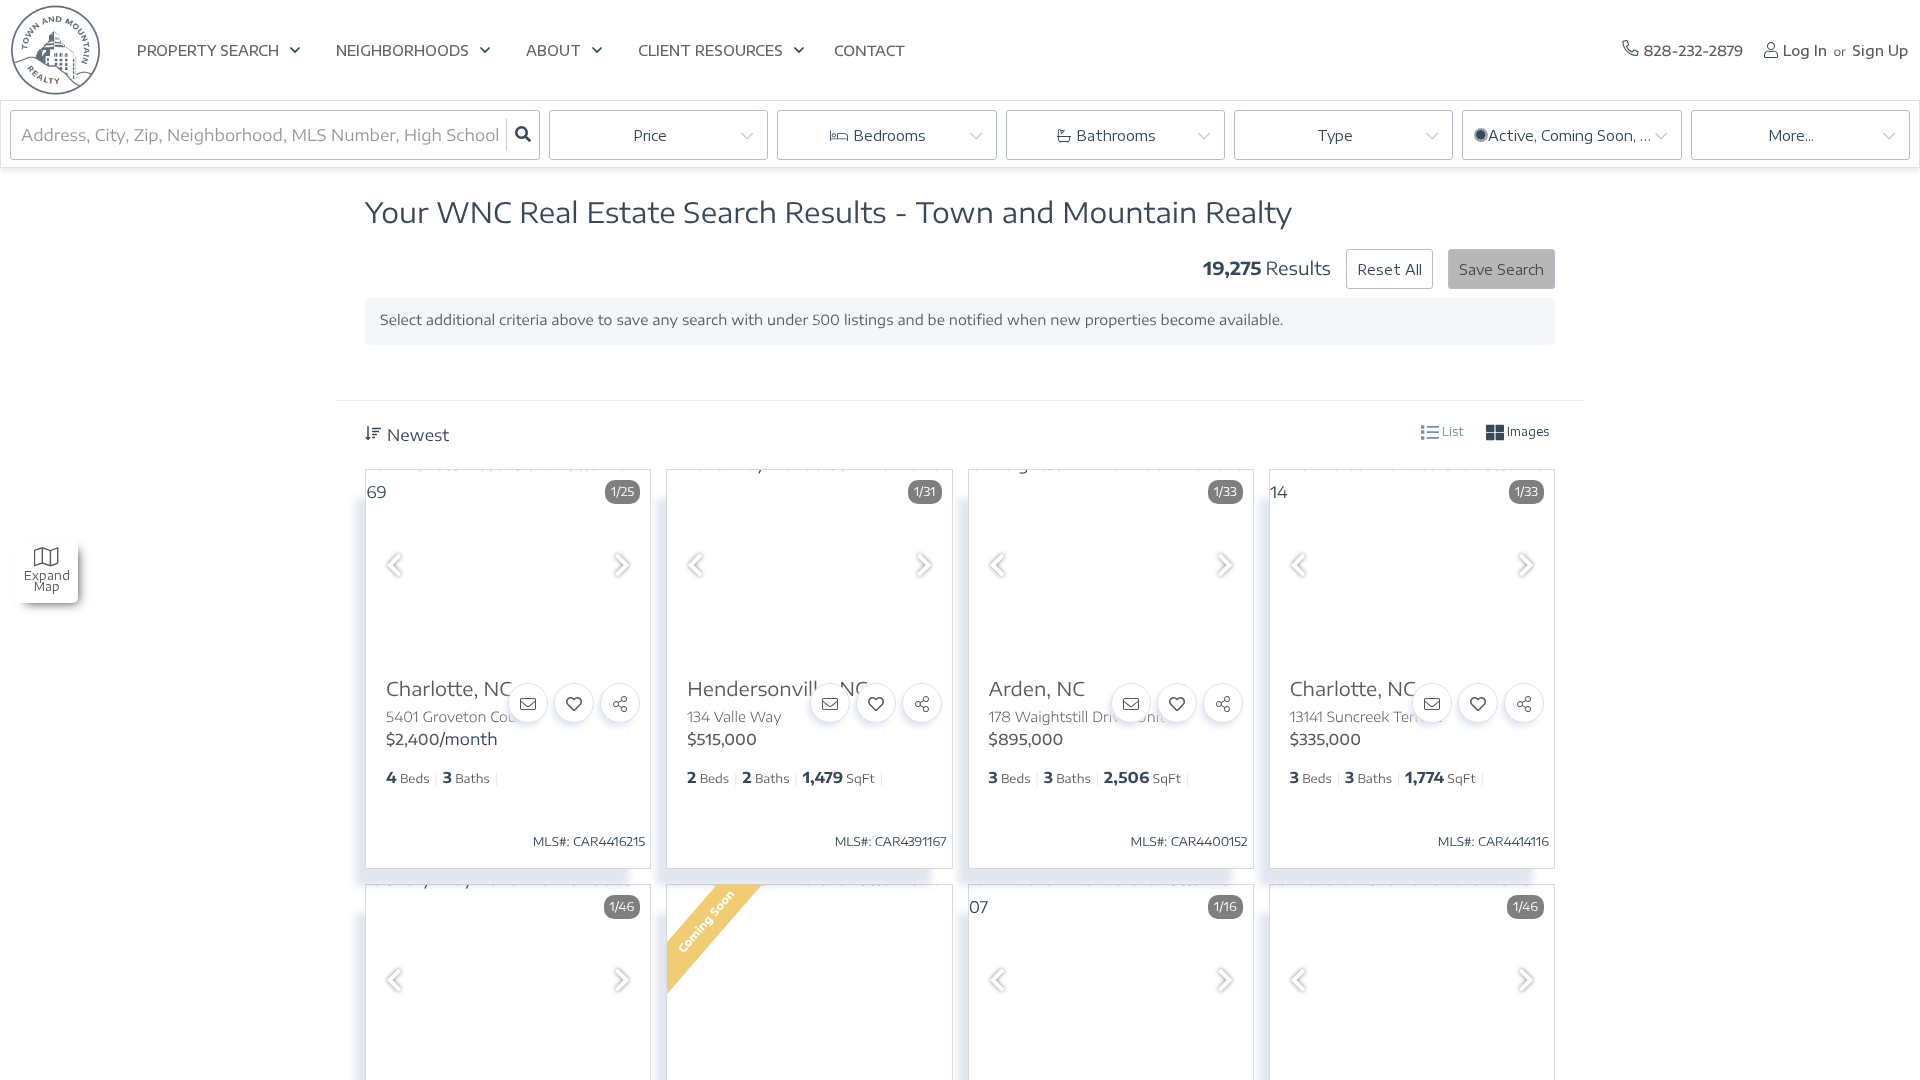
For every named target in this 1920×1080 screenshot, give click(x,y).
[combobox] (23, 135)
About (553, 50)
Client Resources (710, 50)
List (1451, 431)
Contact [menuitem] (869, 51)
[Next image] (622, 565)
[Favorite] (574, 703)
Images (1526, 431)
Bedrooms (889, 135)
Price (650, 135)
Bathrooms (1116, 135)
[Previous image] (394, 565)
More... (1791, 135)
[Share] (620, 703)
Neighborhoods (402, 50)
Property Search (208, 50)
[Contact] (528, 703)
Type (1335, 135)
